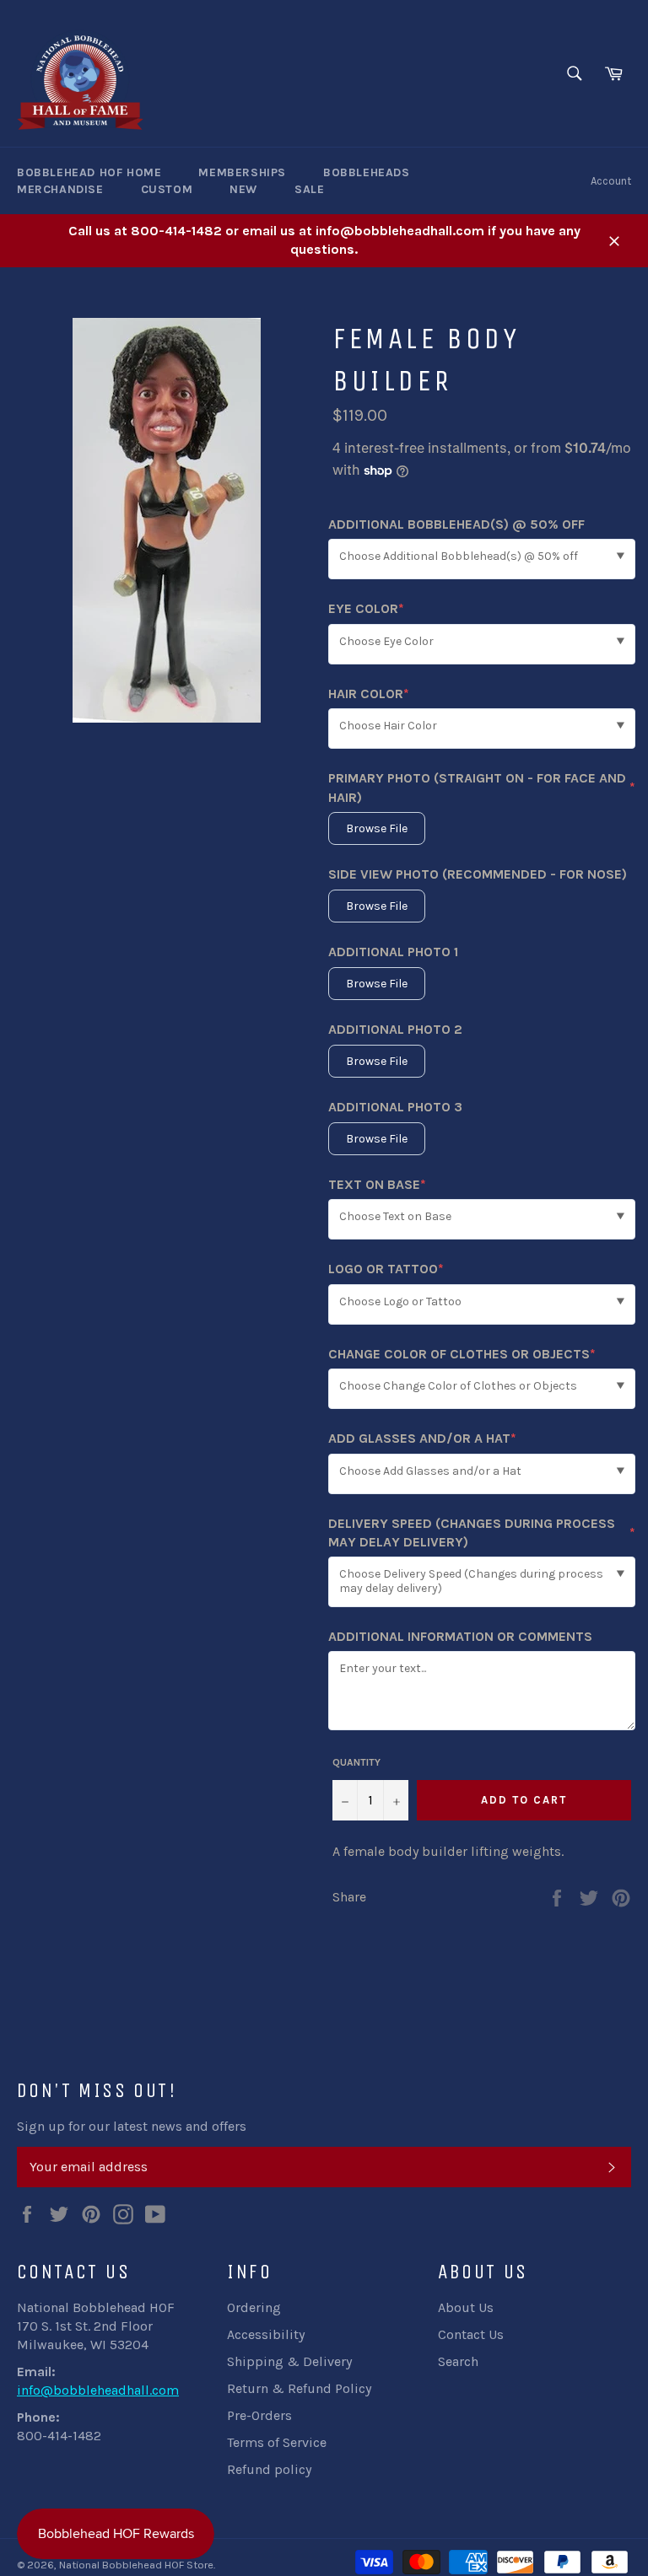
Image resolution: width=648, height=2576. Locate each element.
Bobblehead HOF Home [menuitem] (89, 172)
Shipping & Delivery (289, 2361)
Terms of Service (277, 2442)
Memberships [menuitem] (242, 172)
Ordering (254, 2307)
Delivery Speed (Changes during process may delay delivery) (482, 1533)
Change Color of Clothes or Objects (462, 1355)
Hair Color (369, 694)
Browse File (377, 828)
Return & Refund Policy (299, 2388)
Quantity (356, 1762)
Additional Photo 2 (395, 1029)
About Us (466, 2307)
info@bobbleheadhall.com (98, 2390)
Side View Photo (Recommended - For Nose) (478, 874)
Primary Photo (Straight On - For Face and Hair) (482, 787)
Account (611, 181)
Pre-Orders (259, 2415)
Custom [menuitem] (167, 189)
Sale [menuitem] (309, 189)
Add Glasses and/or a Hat (422, 1439)
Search (458, 2361)
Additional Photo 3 (395, 1107)
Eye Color (366, 609)
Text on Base (377, 1185)
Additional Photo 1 (393, 952)
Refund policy (269, 2469)
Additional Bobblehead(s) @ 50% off (456, 524)
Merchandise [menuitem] (60, 189)
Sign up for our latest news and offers (132, 2126)
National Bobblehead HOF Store (136, 2565)
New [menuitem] (243, 189)
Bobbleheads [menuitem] (367, 172)
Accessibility (266, 2334)
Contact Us (471, 2334)
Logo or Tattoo (386, 1269)
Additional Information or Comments (460, 1636)
